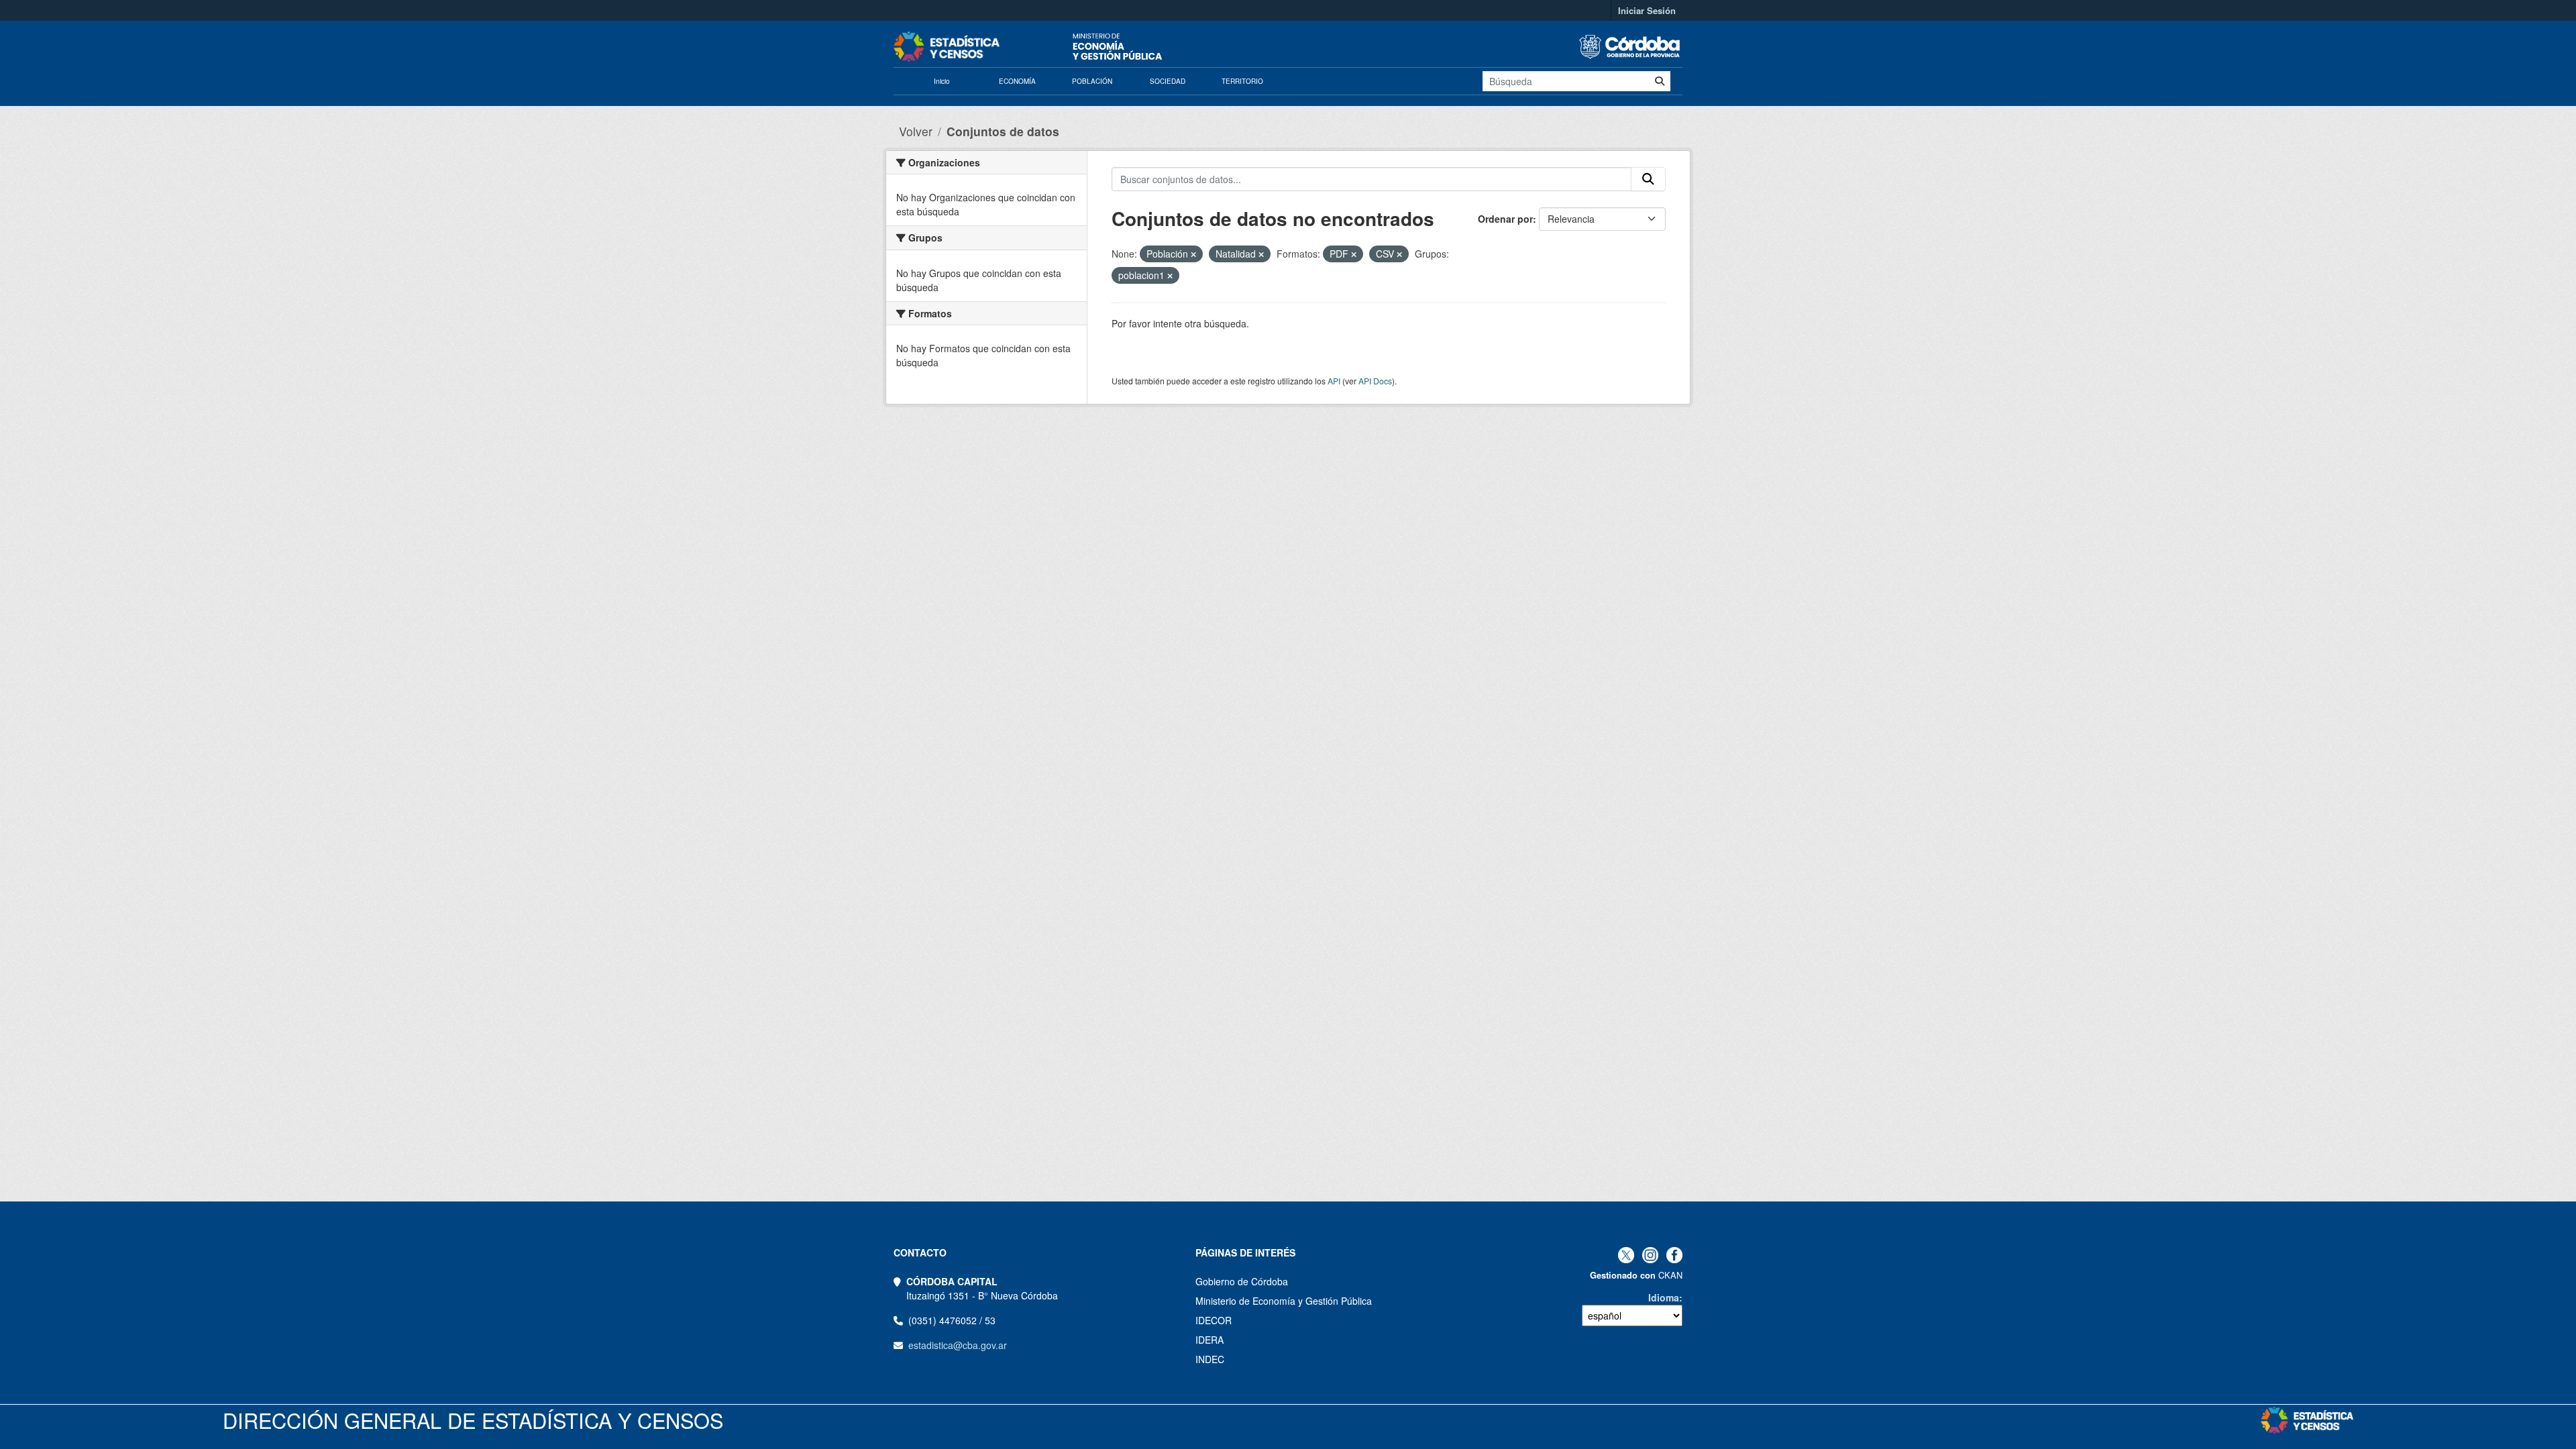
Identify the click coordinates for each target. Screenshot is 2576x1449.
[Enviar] (1660, 81)
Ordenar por (1505, 219)
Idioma (1664, 1297)
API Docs (1375, 381)
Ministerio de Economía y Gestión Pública (1284, 1301)
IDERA (1210, 1340)
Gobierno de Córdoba (1242, 1281)
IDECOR (1214, 1320)
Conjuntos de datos (1003, 131)
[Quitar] (1193, 254)
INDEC (1210, 1359)
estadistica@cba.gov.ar (958, 1345)
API (1334, 381)
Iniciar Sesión (1647, 10)
